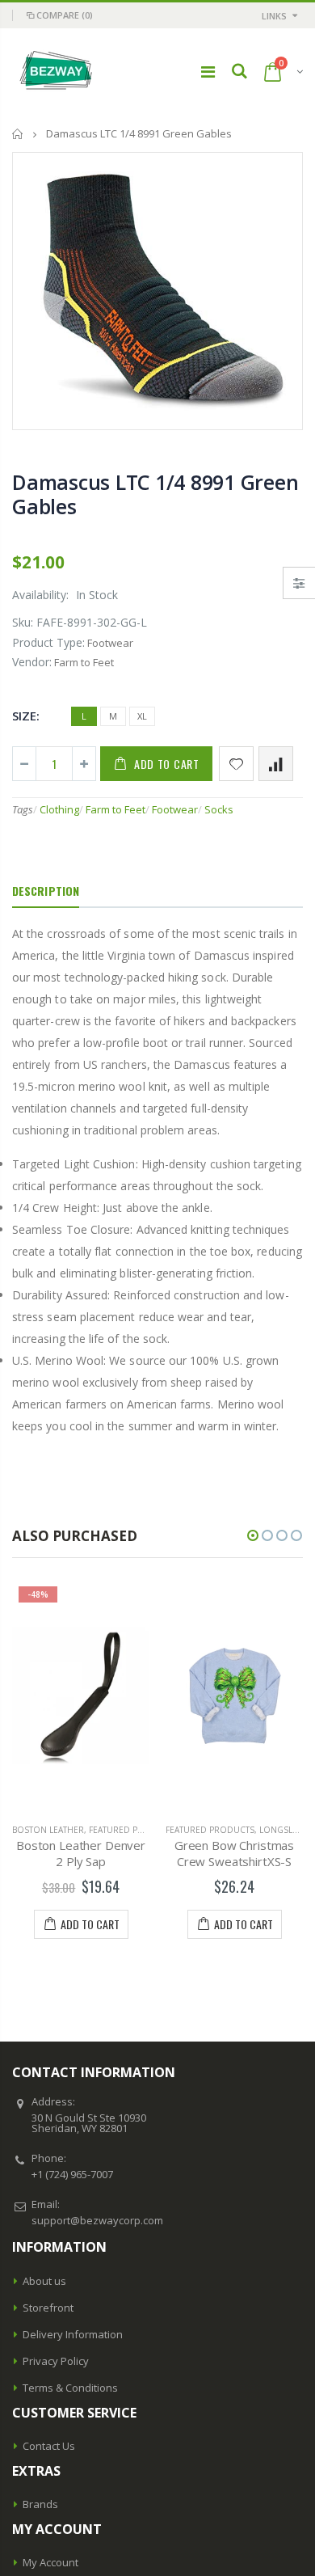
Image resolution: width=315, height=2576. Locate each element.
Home (18, 134)
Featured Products (133, 1830)
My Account (50, 2562)
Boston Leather (48, 1830)
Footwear (175, 809)
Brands (40, 2504)
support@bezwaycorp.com (97, 2220)
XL (142, 716)
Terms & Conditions (70, 2388)
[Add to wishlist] (236, 764)
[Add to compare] (276, 764)
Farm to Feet (115, 809)
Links (274, 16)
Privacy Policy (56, 2361)
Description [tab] (46, 891)
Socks (219, 809)
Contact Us (49, 2446)
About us (44, 2281)
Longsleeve (286, 1830)
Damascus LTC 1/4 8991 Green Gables (155, 494)
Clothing (59, 809)
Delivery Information (73, 2334)
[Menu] (208, 72)
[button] (253, 1535)
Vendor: (32, 662)
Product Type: (48, 642)
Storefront (48, 2308)
